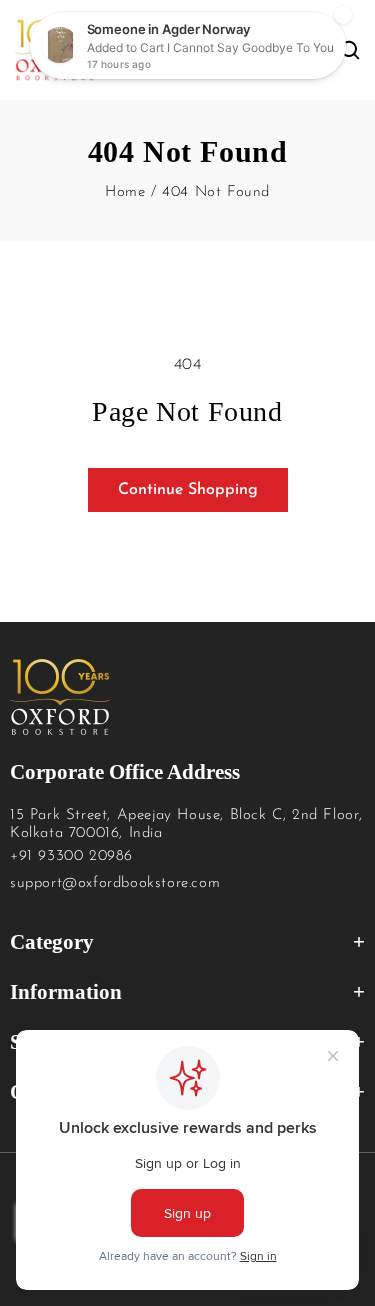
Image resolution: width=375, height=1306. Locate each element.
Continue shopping (188, 490)
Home (125, 192)
